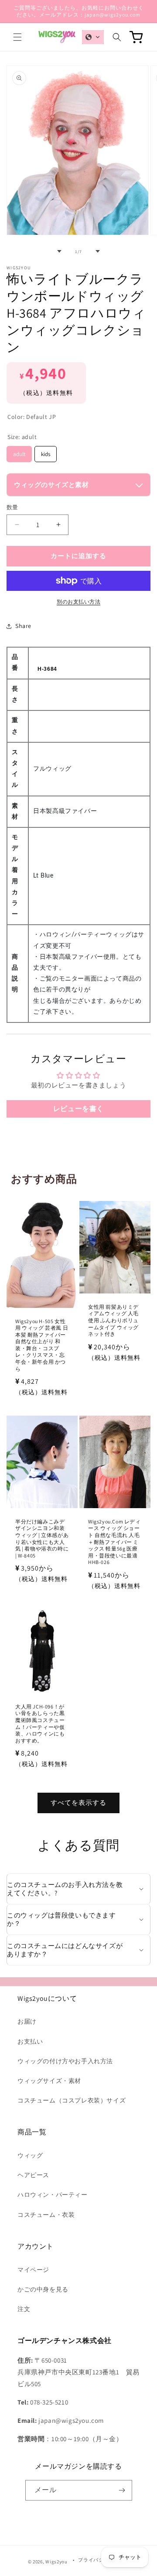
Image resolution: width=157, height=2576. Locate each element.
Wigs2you (56, 2562)
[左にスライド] (59, 251)
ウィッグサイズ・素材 (49, 2081)
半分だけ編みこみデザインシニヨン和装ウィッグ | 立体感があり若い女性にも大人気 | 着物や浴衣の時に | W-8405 (42, 1538)
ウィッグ (30, 2155)
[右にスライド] (98, 251)
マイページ (33, 2270)
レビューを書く (78, 1109)
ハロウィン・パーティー (53, 2195)
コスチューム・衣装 (46, 2215)
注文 (24, 2309)
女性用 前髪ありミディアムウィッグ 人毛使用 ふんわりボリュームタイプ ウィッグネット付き (113, 1320)
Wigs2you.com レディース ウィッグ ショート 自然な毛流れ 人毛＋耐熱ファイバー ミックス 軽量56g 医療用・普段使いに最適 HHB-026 (114, 1542)
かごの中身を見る (43, 2289)
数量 (12, 507)
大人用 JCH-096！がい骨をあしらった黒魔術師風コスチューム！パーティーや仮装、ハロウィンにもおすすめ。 (40, 1724)
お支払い (30, 2041)
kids (46, 452)
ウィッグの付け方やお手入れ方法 (65, 2061)
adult (19, 452)
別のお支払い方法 (78, 602)
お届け (27, 2021)
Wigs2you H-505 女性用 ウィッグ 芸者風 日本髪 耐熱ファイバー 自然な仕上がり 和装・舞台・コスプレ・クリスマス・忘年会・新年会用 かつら (42, 1345)
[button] (17, 37)
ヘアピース (33, 2175)
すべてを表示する (78, 1803)
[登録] (122, 2490)
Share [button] (23, 626)
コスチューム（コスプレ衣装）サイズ (72, 2100)
